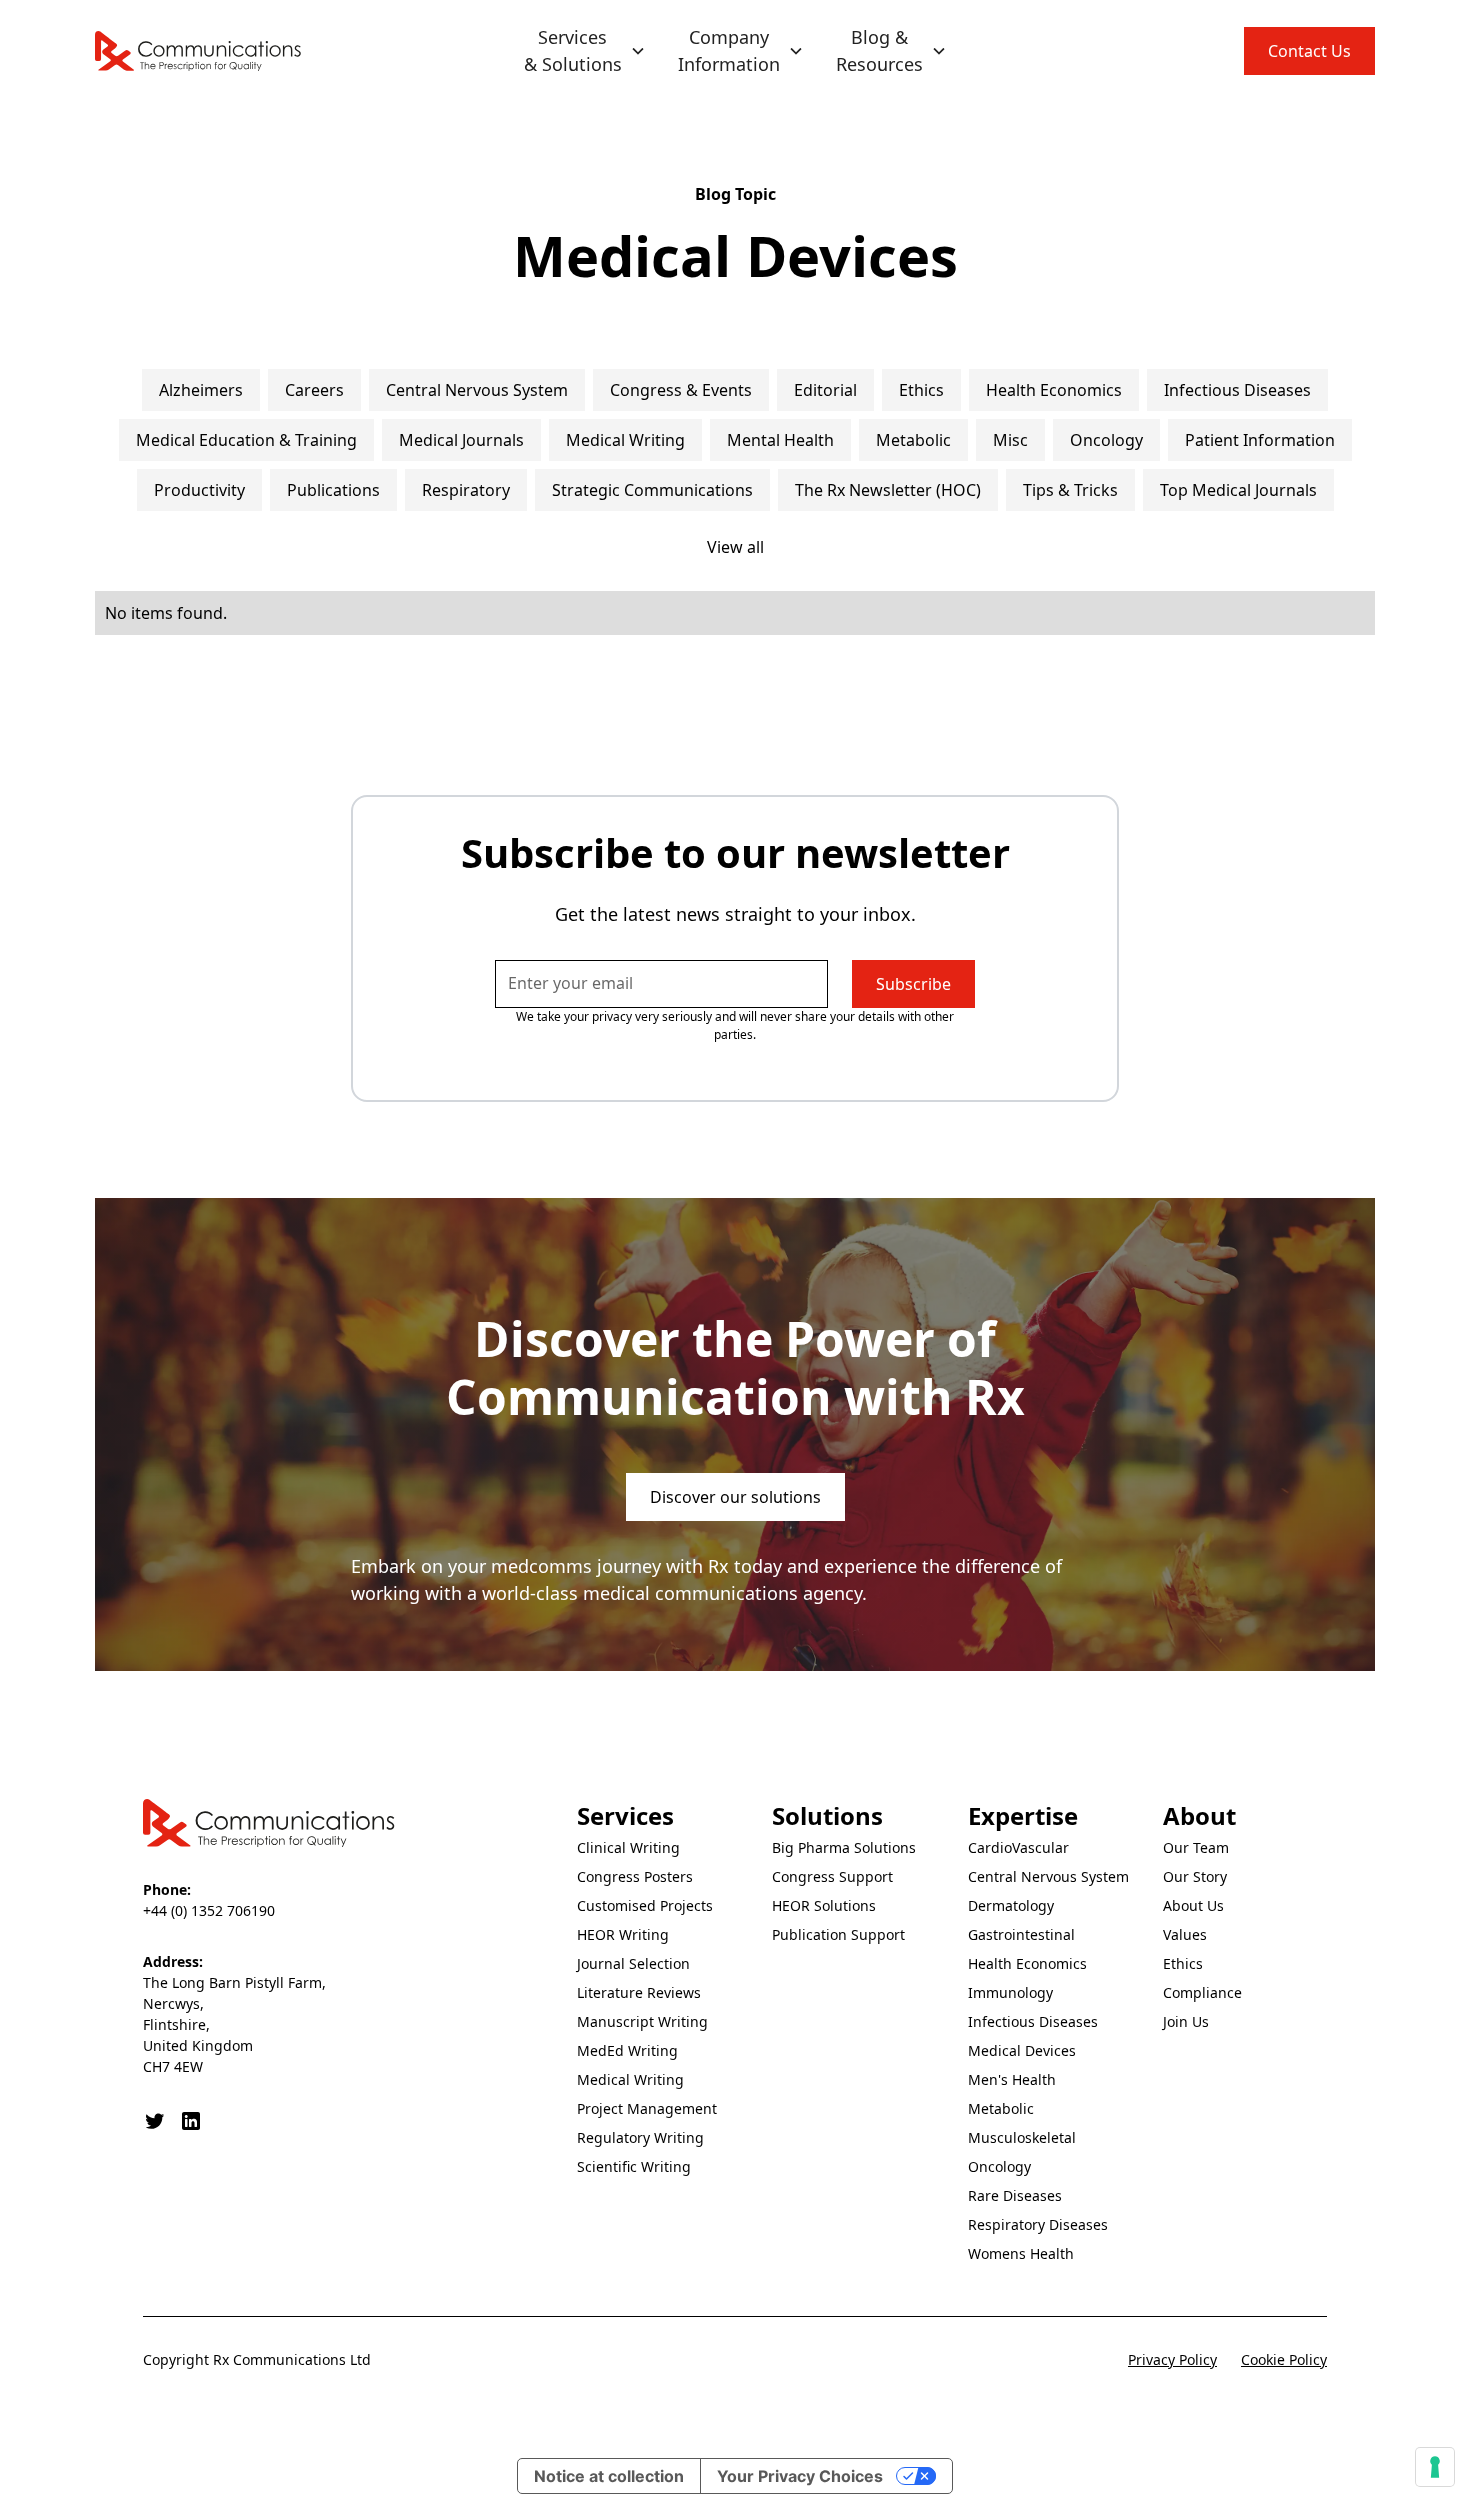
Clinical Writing (628, 1847)
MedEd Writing (627, 2050)
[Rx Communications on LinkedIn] (191, 2121)
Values (1185, 1934)
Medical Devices (1022, 2050)
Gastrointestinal (1021, 1934)
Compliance (1202, 1992)
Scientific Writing (634, 2166)
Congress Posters (635, 1876)
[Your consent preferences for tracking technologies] (1435, 2467)
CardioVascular (1018, 1847)
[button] (585, 51)
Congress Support (832, 1876)
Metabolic (1001, 2108)
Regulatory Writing (640, 2137)
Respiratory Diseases (1038, 2224)
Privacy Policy (1172, 2359)
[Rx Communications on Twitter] (155, 2121)
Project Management (647, 2108)
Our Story (1195, 1876)
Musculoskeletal (1022, 2137)
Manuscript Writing (642, 2021)
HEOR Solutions (824, 1905)
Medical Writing (630, 2079)
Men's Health (1012, 2079)
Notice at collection (609, 2476)
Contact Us (1309, 51)
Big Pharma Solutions (844, 1847)
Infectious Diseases (1033, 2021)
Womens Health (1021, 2253)
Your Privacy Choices (800, 2476)
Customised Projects (645, 1905)
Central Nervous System (1048, 1876)
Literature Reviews (639, 1992)
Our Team (1196, 1847)
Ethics (1183, 1963)
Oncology (999, 2166)
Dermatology (1011, 1905)
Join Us (1186, 2021)
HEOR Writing (623, 1934)
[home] (199, 50)
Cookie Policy (1284, 2359)
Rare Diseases (1015, 2195)
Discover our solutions (735, 1497)
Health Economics (1027, 1963)
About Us (1193, 1905)
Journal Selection (633, 1963)
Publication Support (838, 1934)
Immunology (1010, 1992)
